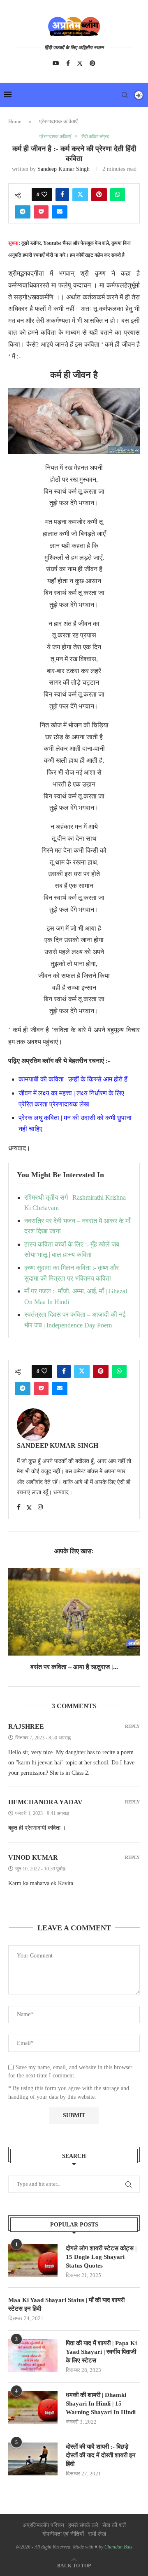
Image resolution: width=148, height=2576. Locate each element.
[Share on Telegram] (23, 212)
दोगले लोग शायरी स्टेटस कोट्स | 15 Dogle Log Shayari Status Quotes (101, 2257)
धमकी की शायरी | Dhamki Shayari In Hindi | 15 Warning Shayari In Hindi (101, 2403)
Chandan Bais (118, 2547)
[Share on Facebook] (62, 195)
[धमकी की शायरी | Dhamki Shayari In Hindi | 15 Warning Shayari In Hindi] (33, 2407)
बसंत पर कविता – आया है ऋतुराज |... (74, 1667)
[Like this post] (44, 195)
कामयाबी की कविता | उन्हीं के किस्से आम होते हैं (74, 1079)
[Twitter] (80, 63)
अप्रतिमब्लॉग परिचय (43, 2525)
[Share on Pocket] (41, 212)
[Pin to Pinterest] (99, 195)
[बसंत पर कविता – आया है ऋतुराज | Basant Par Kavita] (74, 1612)
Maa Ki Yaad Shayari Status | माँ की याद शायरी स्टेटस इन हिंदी (66, 2304)
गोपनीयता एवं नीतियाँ (63, 2534)
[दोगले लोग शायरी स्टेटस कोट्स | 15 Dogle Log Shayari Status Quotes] (33, 2261)
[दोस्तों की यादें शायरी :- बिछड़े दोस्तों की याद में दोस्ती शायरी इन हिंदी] (33, 2459)
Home (15, 121)
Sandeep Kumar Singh (64, 169)
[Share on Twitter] (80, 195)
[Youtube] (56, 63)
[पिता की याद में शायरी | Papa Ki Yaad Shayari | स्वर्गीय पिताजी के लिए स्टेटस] (33, 2355)
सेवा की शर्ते (114, 2525)
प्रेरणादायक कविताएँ (58, 121)
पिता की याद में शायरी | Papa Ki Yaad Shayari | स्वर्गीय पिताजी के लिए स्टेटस (101, 2352)
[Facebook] (68, 63)
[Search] (125, 95)
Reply (132, 1726)
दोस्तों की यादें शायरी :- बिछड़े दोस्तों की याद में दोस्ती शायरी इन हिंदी (101, 2455)
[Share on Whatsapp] (118, 195)
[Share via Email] (60, 212)
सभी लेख (97, 2534)
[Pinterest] (92, 63)
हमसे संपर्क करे (83, 2525)
